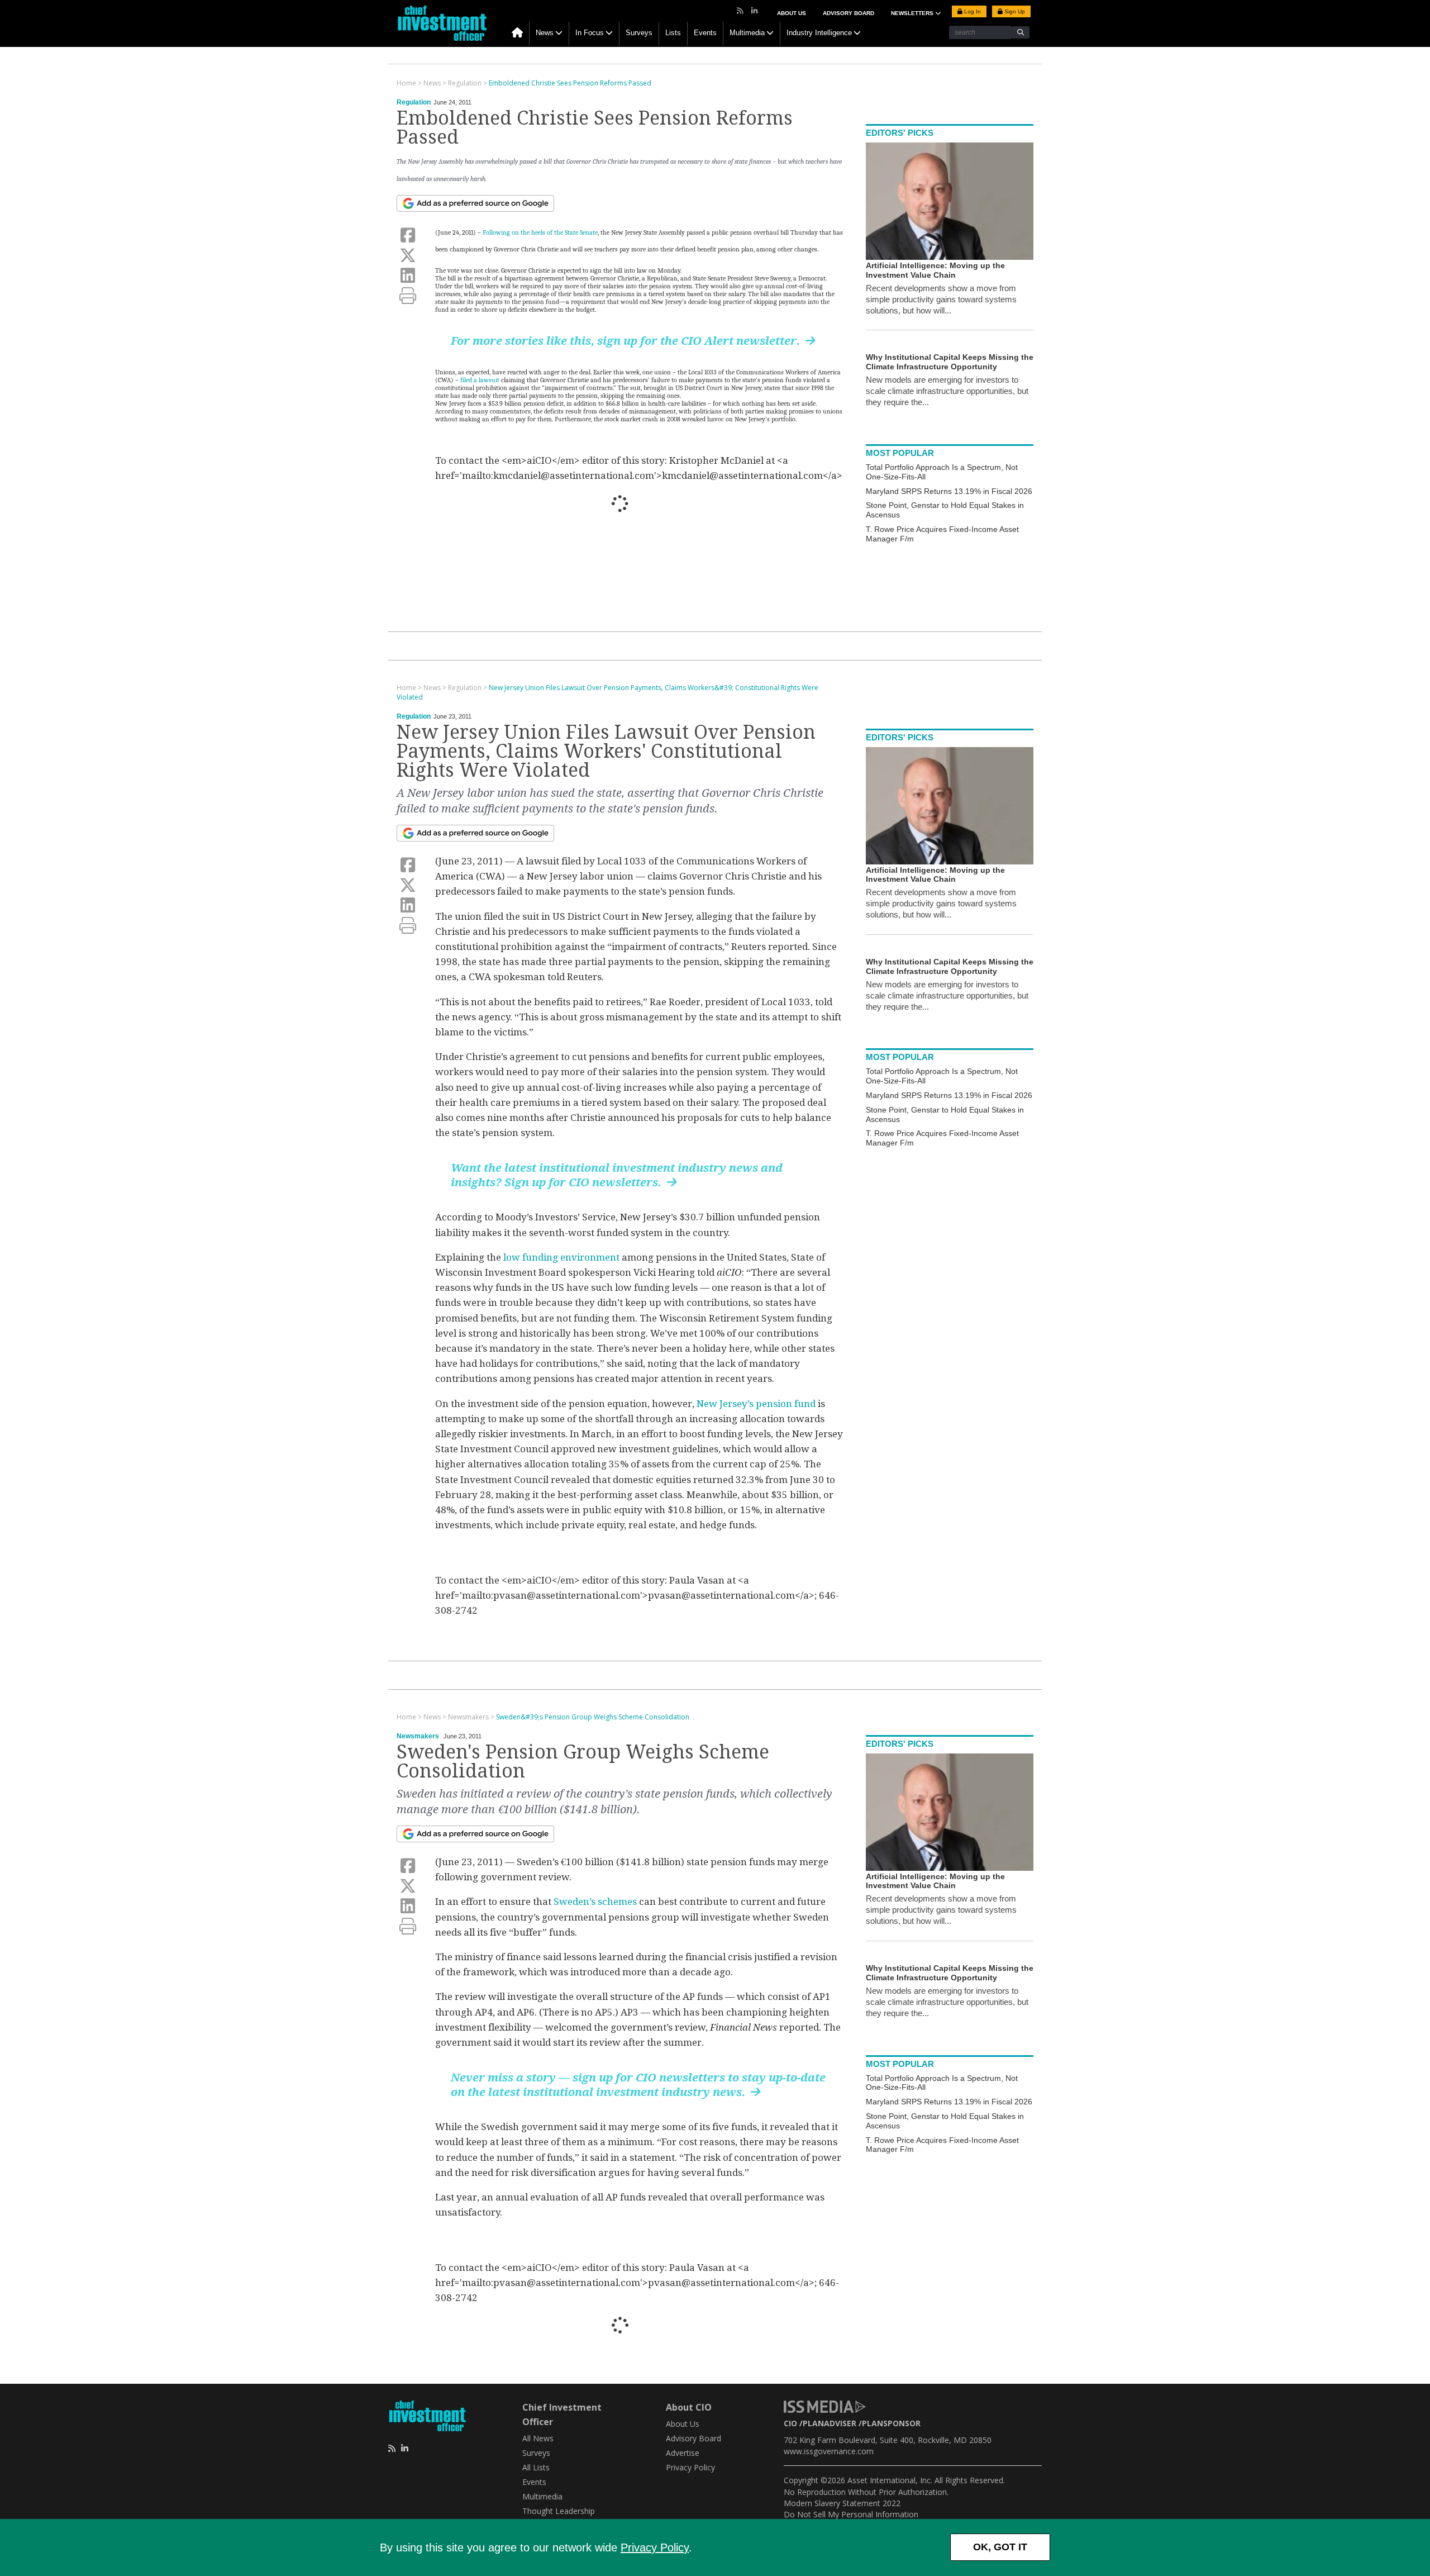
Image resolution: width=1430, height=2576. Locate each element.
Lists (673, 33)
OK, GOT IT (1000, 2547)
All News (538, 2438)
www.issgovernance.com (829, 2451)
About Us (792, 13)
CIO (790, 2423)
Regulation (414, 102)
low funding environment (561, 1257)
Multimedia (747, 33)
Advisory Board (849, 13)
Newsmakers (418, 1736)
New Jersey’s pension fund (756, 1404)
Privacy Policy (655, 2548)
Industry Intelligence (819, 33)
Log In (972, 11)
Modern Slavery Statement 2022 (842, 2503)
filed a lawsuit (481, 380)
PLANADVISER (830, 2423)
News (545, 33)
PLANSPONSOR (891, 2423)
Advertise (683, 2453)
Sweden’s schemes (596, 1902)
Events (705, 33)
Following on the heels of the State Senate (540, 232)
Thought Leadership (559, 2511)
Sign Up (1014, 11)
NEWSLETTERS (913, 13)
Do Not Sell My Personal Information (851, 2514)
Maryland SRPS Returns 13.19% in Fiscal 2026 (949, 491)
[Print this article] (408, 296)
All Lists (536, 2467)
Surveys (639, 33)
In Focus (590, 33)
